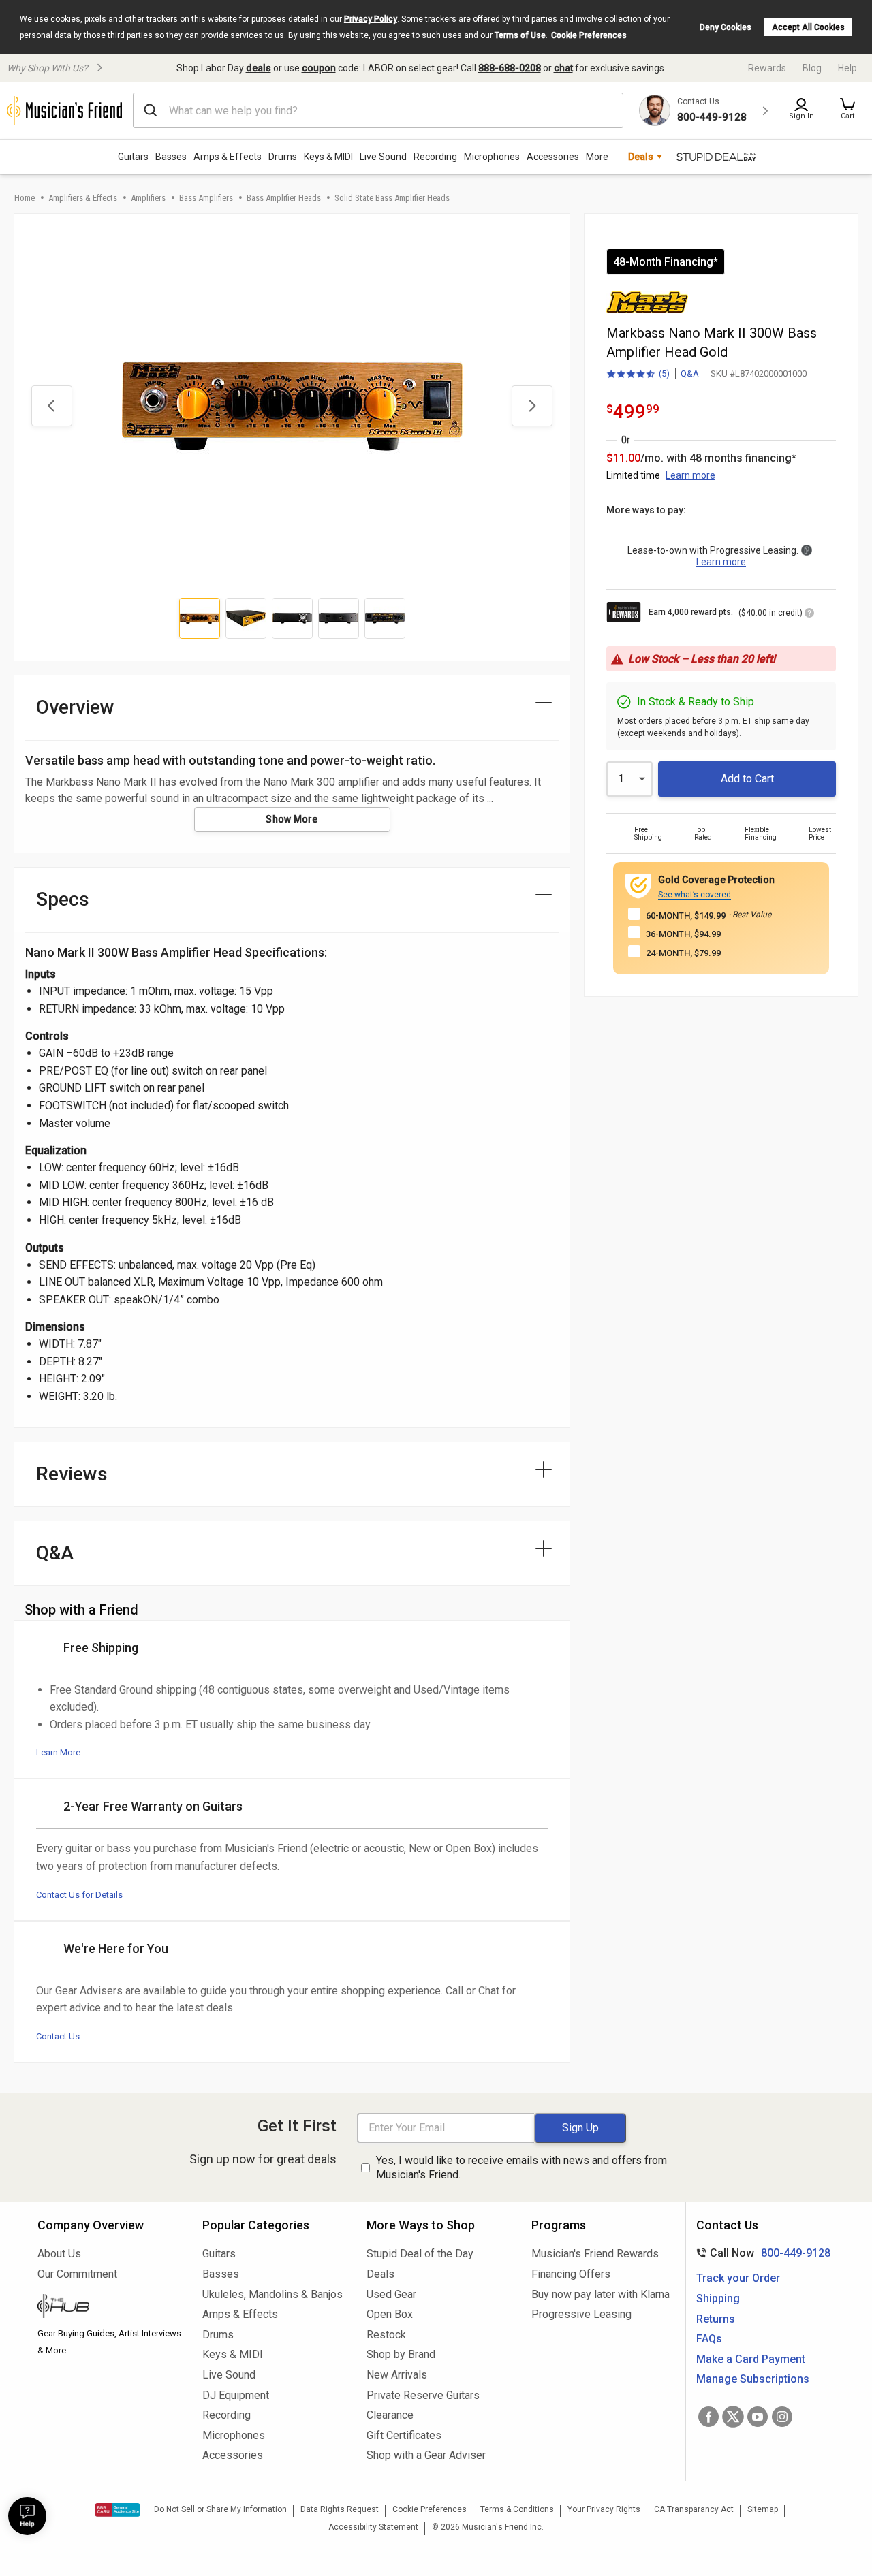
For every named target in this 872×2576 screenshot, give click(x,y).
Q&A (690, 373)
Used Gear (391, 2294)
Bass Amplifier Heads (284, 198)
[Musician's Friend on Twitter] (733, 2417)
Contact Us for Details (79, 1895)
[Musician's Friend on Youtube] (758, 2417)
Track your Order (738, 2278)
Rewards (767, 68)
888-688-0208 (510, 68)
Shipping (718, 2299)
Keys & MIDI (328, 157)
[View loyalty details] (809, 615)
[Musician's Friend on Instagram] (782, 2417)
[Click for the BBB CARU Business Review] (118, 2510)
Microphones (492, 157)
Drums (283, 157)
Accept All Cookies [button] (808, 27)
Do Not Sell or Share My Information (220, 2509)
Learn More (58, 1752)
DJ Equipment (236, 2395)
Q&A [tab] (55, 1553)
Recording (435, 157)
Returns (716, 2319)
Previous (52, 406)
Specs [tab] (63, 899)
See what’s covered (695, 895)
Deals (380, 2274)
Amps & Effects (228, 157)
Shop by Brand (401, 2354)
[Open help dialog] (27, 2516)
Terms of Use (520, 35)
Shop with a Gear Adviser (426, 2455)
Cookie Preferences (589, 35)
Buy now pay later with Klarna (601, 2294)
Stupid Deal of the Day (420, 2254)
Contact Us (58, 2036)
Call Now (761, 2253)
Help (847, 68)
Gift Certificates (404, 2435)
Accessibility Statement (373, 2527)
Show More (292, 819)
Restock (386, 2335)
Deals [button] (641, 157)
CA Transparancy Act (694, 2509)
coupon (319, 68)
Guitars (133, 157)
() (638, 375)
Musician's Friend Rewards (595, 2254)
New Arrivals (397, 2375)
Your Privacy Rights (604, 2509)
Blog (812, 68)
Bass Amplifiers (206, 198)
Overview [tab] (75, 707)
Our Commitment (77, 2274)
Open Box (390, 2314)
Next (532, 406)
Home (25, 198)
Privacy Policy (371, 19)
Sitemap (763, 2509)
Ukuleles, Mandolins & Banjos (272, 2294)
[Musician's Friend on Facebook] (708, 2417)
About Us (59, 2254)
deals (259, 68)
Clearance (390, 2415)
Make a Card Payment (751, 2359)
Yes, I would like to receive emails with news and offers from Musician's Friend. (521, 2167)
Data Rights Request (340, 2509)
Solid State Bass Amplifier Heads (392, 198)
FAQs (709, 2339)
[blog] (110, 2308)
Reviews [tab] (72, 1474)
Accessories (553, 157)
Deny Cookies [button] (726, 27)
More (597, 157)
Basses (171, 157)
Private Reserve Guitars (423, 2395)
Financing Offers (571, 2274)
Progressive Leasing (581, 2314)
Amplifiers (148, 198)
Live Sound (383, 157)
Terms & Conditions (517, 2509)
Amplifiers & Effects (83, 198)
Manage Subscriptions (753, 2379)
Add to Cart (747, 779)
